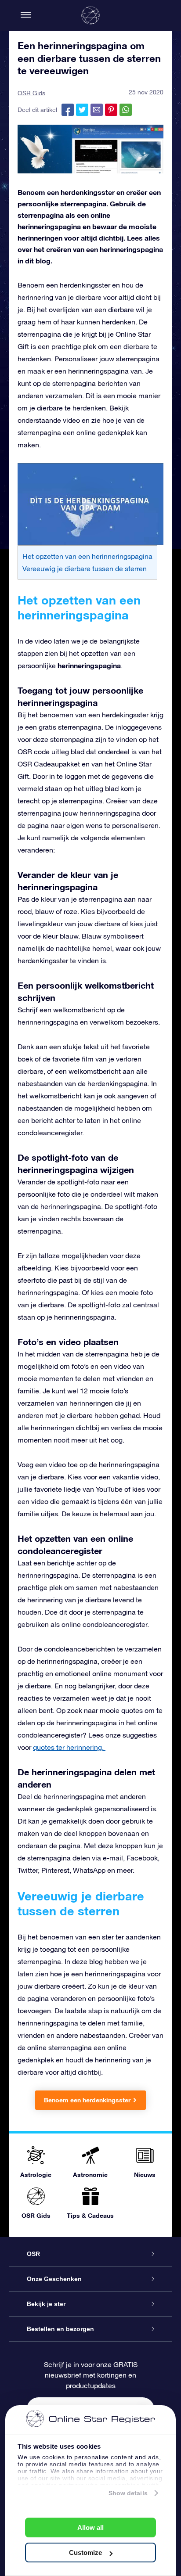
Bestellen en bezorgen (60, 2329)
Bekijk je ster (46, 2304)
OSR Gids (31, 93)
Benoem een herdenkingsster (87, 2100)
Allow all (90, 2527)
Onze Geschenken (54, 2279)
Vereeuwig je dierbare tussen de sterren (85, 568)
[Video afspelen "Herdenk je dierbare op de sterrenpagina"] (90, 504)
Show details (128, 2493)
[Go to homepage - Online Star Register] (90, 15)
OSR (33, 2254)
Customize (85, 2553)
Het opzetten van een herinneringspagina (87, 556)
